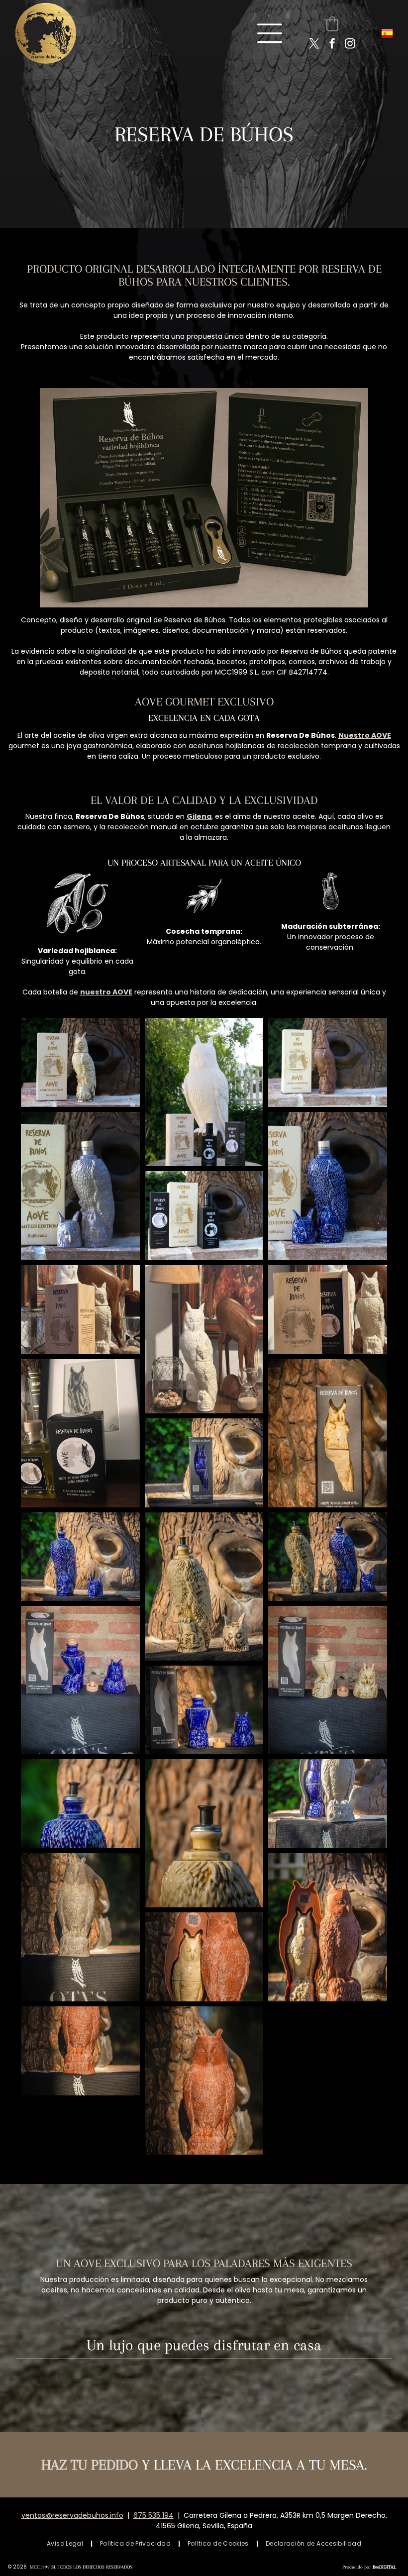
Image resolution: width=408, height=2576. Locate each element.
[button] (332, 24)
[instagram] (350, 45)
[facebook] (332, 45)
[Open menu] (270, 33)
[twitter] (314, 45)
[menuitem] (66, 2544)
